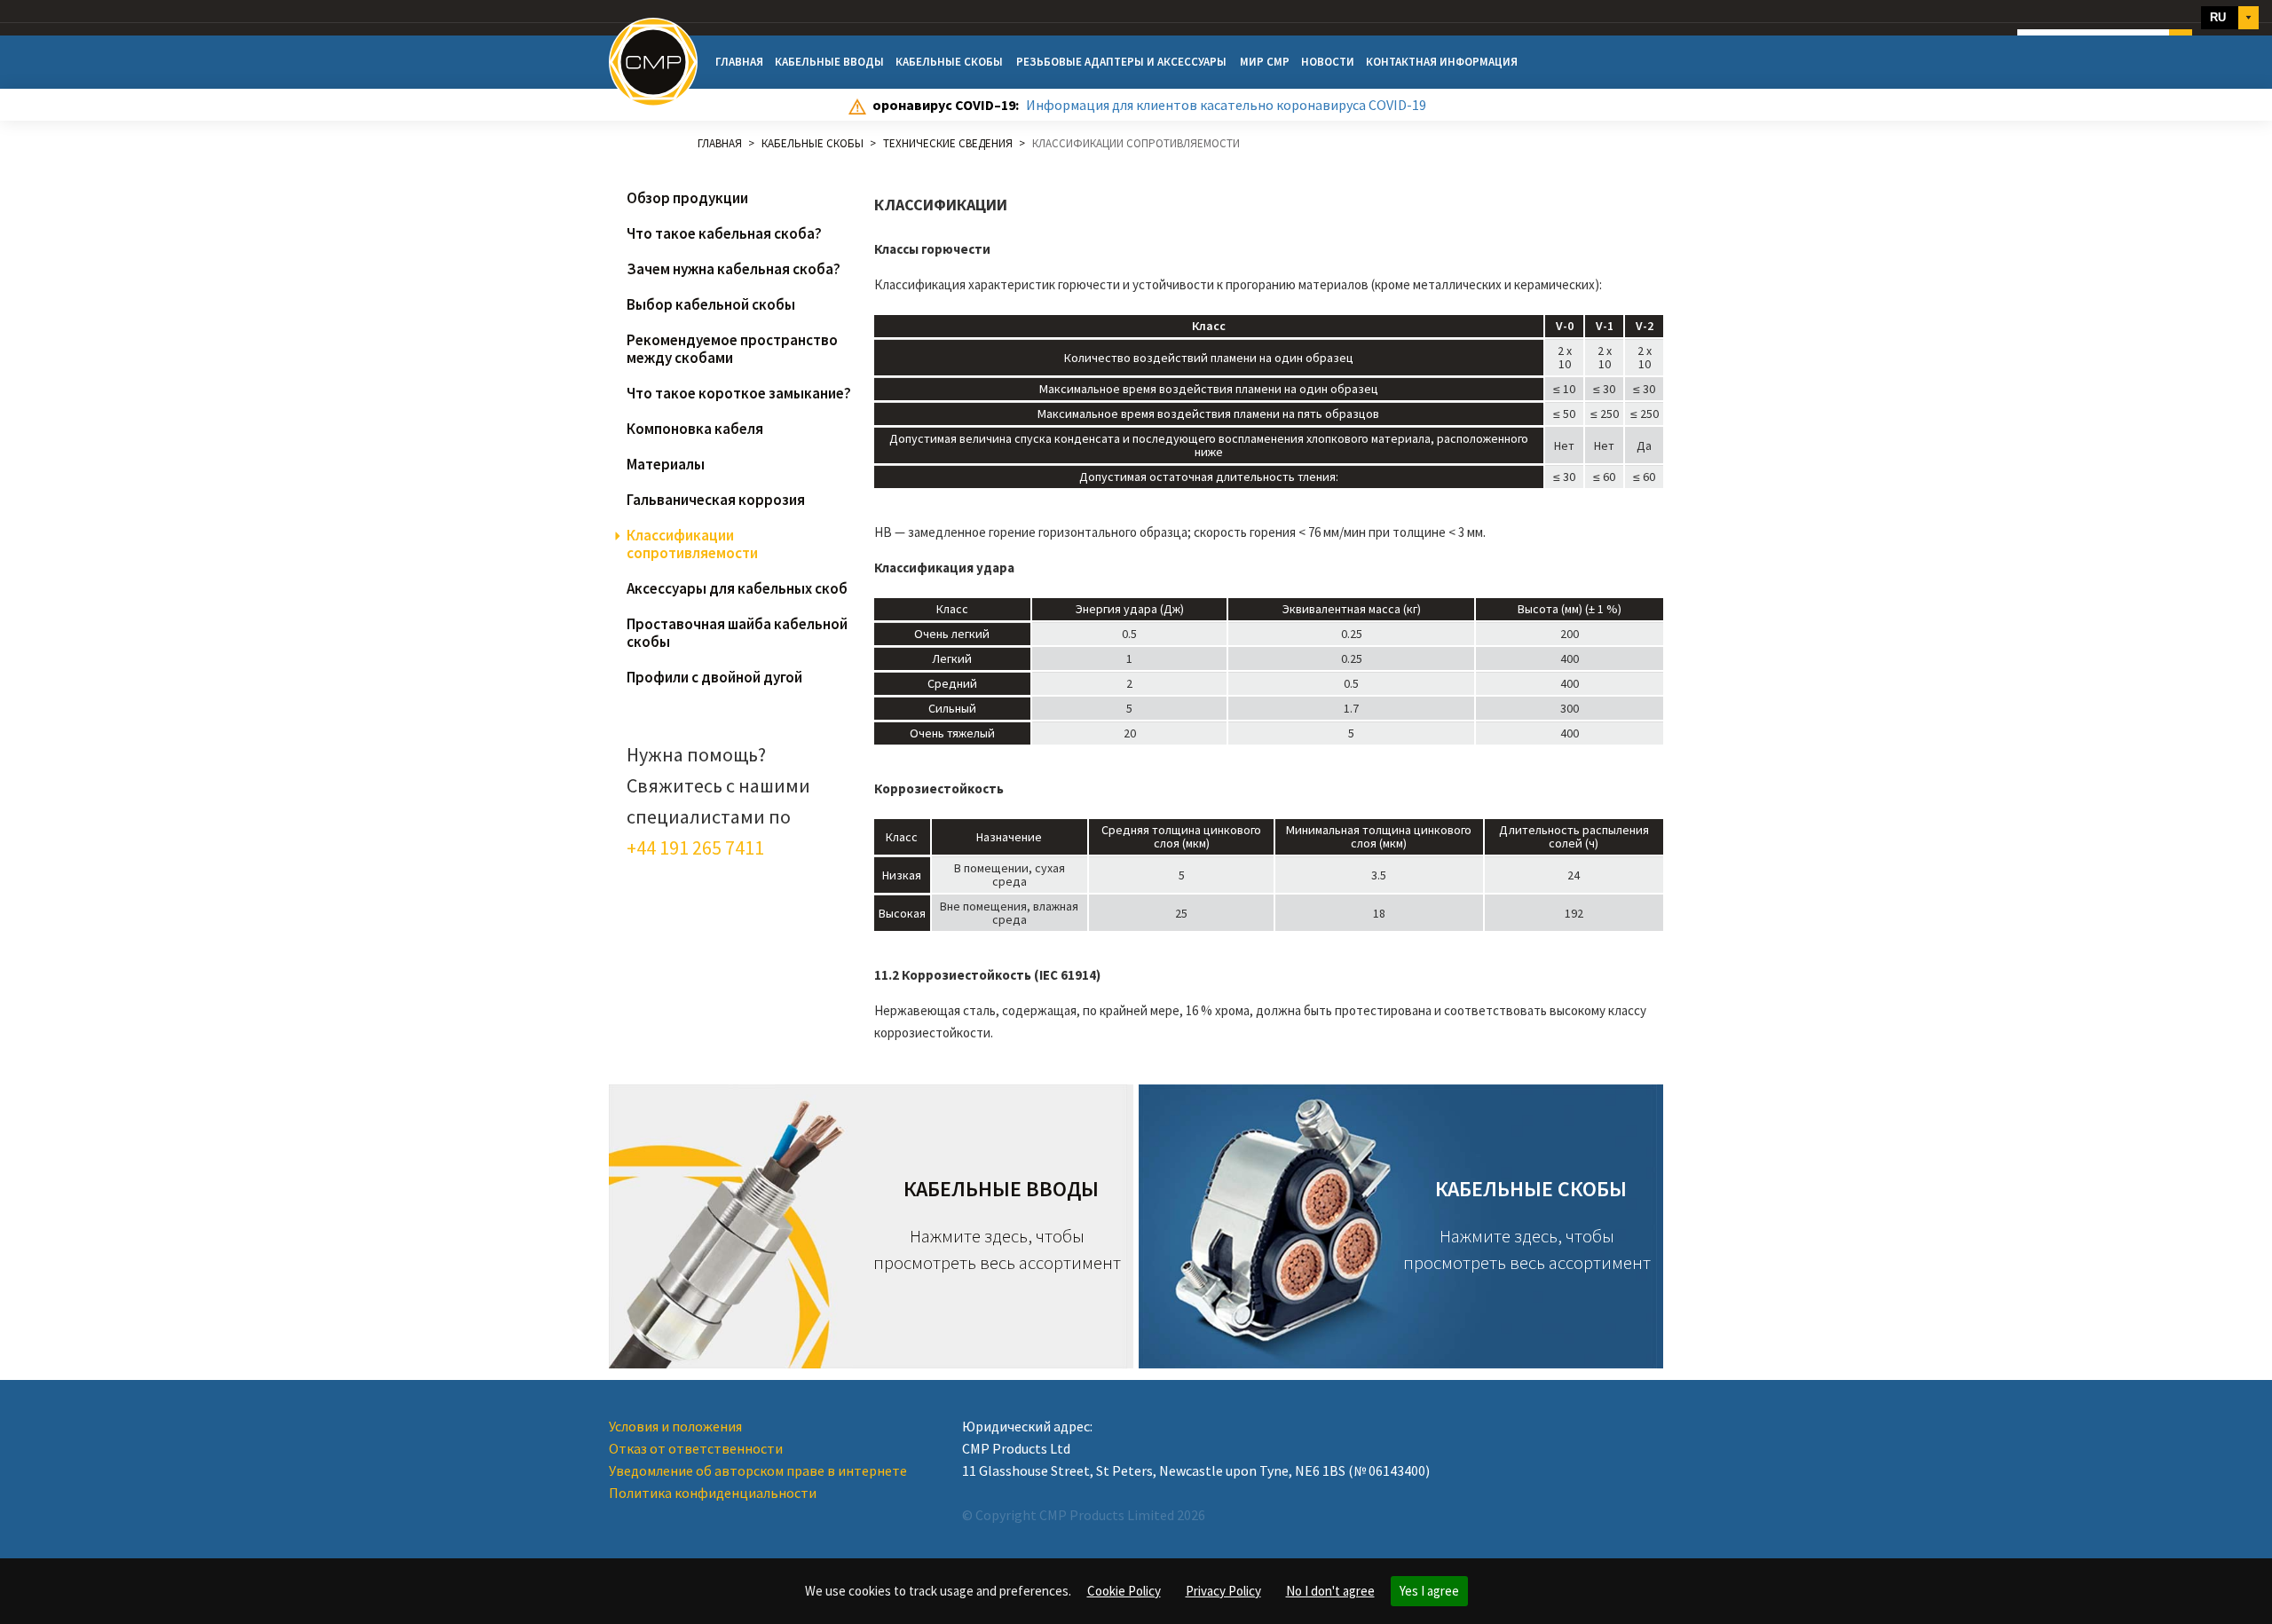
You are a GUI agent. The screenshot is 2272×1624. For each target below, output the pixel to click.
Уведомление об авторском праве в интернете (758, 1470)
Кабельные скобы (949, 62)
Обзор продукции (687, 198)
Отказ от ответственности (696, 1448)
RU (2218, 17)
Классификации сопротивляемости (692, 544)
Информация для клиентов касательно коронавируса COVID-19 (1226, 105)
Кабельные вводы (829, 62)
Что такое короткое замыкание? (739, 393)
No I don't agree (1330, 1591)
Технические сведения (948, 143)
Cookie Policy (1124, 1591)
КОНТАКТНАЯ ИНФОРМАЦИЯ (1442, 62)
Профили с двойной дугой (714, 677)
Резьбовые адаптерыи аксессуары (1121, 62)
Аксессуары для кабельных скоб (737, 588)
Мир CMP (1265, 62)
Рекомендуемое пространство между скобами (732, 349)
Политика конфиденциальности (713, 1493)
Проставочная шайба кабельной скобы (737, 633)
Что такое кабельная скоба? (724, 233)
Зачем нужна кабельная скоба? (734, 269)
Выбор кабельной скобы (711, 304)
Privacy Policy (1223, 1591)
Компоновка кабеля (695, 429)
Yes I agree (1429, 1591)
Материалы (666, 464)
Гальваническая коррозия (716, 500)
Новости (1328, 62)
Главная (739, 62)
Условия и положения (675, 1426)
